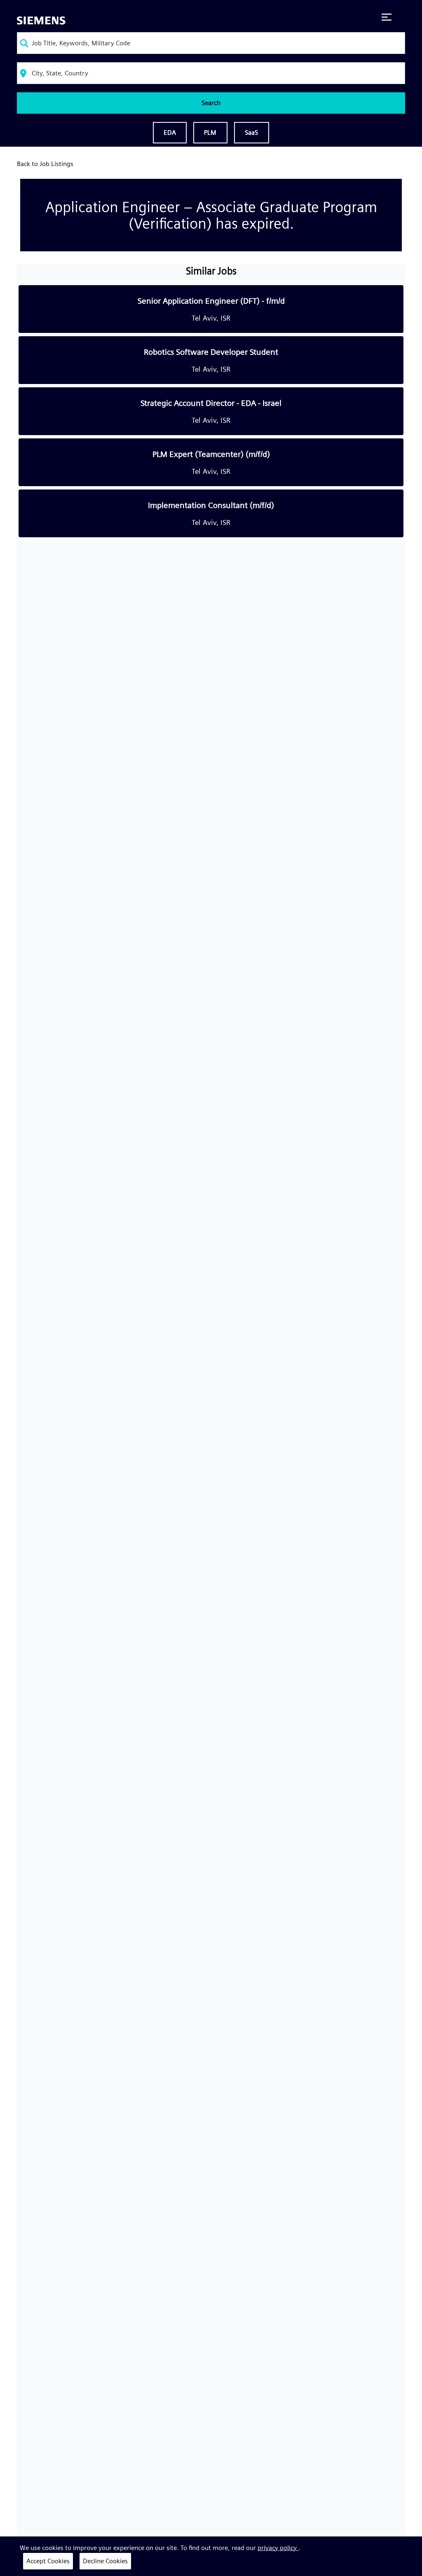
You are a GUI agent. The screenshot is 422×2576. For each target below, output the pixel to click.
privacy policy (278, 2548)
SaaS (252, 132)
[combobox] (211, 43)
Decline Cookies (105, 2561)
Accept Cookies (48, 2561)
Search (211, 103)
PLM (210, 132)
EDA (170, 132)
